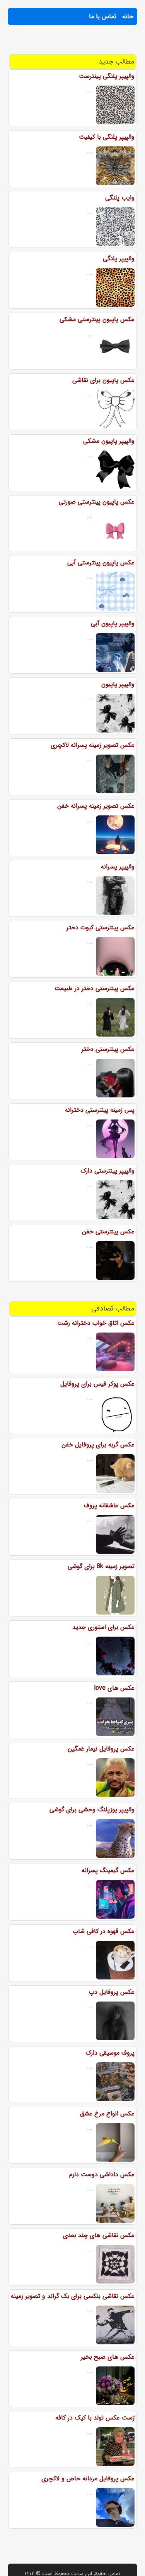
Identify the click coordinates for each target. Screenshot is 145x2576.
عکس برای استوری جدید (103, 1627)
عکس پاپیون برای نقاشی (103, 380)
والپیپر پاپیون (118, 684)
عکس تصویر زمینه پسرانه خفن (96, 806)
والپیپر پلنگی (119, 259)
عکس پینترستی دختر (108, 1049)
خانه (128, 16)
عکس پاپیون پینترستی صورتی (97, 502)
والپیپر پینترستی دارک (107, 1171)
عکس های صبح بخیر (108, 2357)
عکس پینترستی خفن (108, 1232)
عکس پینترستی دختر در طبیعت (95, 988)
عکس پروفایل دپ (112, 1992)
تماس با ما (103, 16)
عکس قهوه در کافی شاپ (104, 1931)
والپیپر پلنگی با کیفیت (107, 137)
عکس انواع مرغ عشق (107, 2114)
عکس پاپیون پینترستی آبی (101, 563)
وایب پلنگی (120, 198)
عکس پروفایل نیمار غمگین (101, 1749)
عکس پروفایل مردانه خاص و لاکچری (88, 2479)
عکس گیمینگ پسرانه (108, 1870)
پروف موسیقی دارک (110, 2053)
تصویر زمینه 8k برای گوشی (101, 1566)
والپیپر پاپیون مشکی (109, 441)
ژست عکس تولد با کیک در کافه (95, 2418)
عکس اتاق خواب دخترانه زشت (96, 1323)
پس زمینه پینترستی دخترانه (100, 1110)
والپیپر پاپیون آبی (113, 623)
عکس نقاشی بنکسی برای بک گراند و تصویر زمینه (73, 2296)
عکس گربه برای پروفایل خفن (98, 1445)
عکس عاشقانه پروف (109, 1506)
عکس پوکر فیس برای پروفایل (97, 1384)
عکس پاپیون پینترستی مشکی (97, 319)
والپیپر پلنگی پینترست (107, 76)
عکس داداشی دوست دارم (102, 2174)
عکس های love (114, 1688)
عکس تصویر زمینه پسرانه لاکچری (93, 745)
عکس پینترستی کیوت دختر (101, 928)
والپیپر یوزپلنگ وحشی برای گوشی (92, 1810)
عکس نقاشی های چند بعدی (99, 2235)
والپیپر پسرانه (118, 867)
